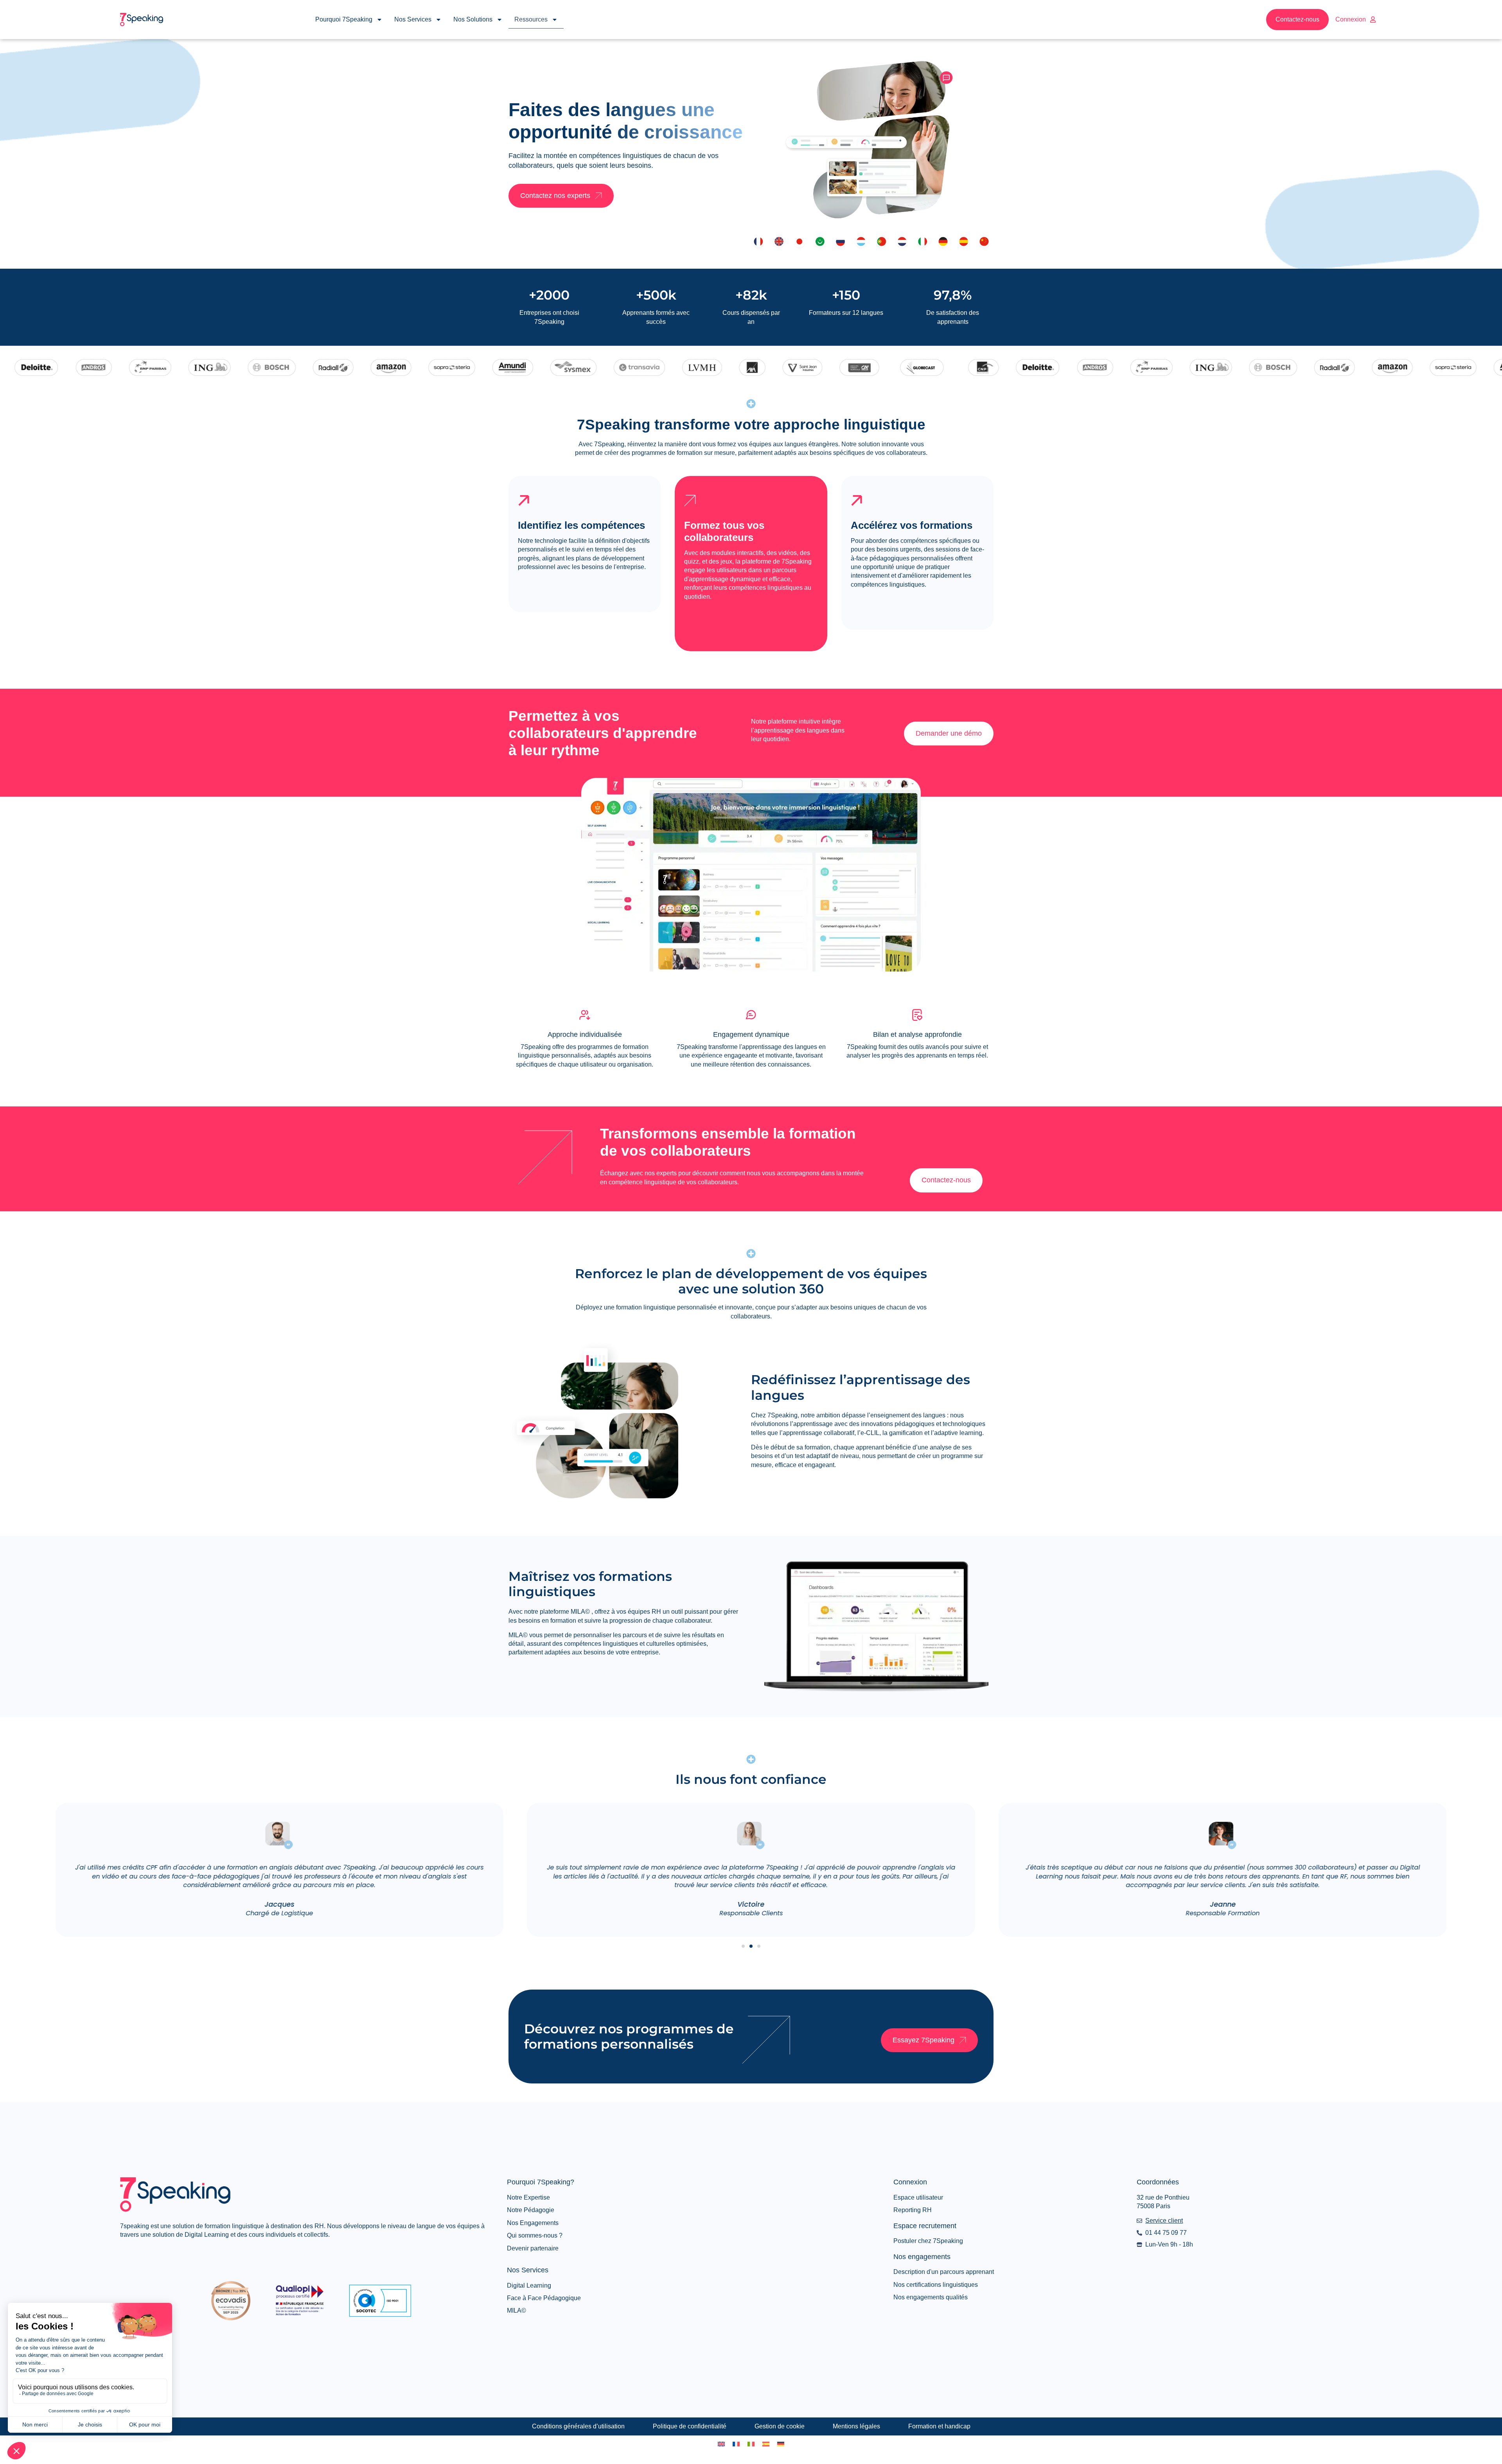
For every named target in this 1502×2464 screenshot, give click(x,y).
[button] (743, 1946)
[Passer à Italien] (751, 2444)
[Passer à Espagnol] (766, 2444)
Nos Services (413, 19)
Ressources (531, 19)
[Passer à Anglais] (721, 2444)
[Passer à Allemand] (781, 2444)
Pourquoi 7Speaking (344, 19)
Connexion (1351, 19)
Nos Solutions (473, 19)
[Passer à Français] (736, 2444)
